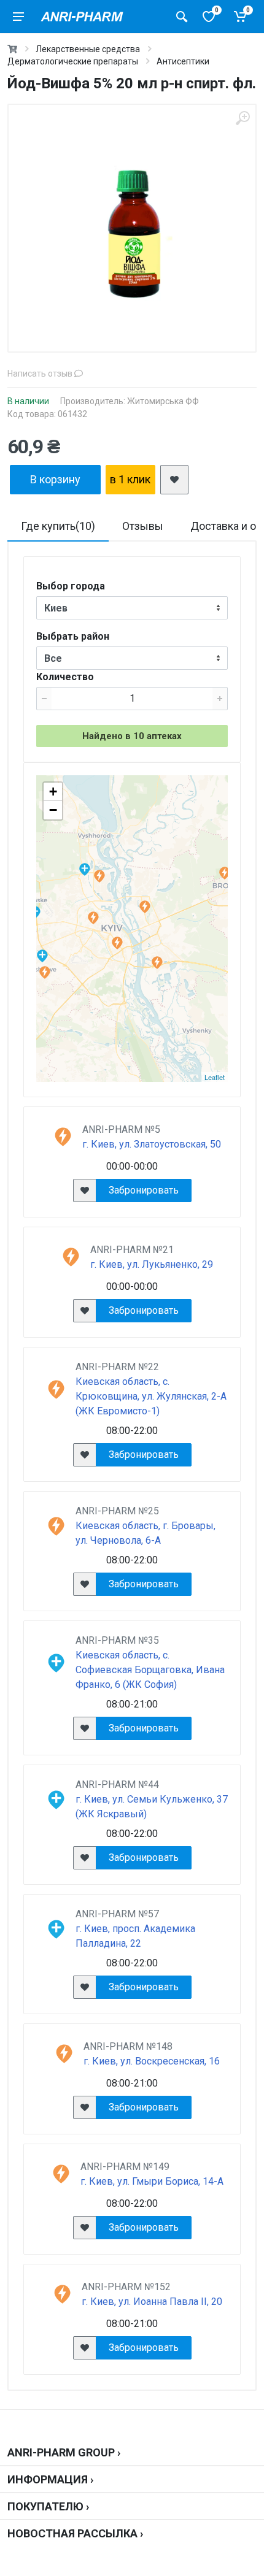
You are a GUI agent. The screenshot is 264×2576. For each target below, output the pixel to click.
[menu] (18, 17)
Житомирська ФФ (163, 401)
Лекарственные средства (88, 49)
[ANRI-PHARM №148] (145, 907)
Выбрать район (73, 636)
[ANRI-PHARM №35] (42, 956)
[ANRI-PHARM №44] (84, 869)
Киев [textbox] (56, 608)
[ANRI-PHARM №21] (99, 876)
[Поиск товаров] (182, 17)
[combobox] (132, 608)
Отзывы (143, 526)
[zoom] (243, 118)
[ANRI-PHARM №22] (45, 972)
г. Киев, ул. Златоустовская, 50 (152, 1144)
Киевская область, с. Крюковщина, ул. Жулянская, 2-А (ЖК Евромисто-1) (151, 1396)
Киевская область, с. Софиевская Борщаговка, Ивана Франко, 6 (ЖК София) (150, 1670)
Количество (65, 677)
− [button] (53, 810)
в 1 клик (130, 479)
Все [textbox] (53, 658)
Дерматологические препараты (73, 61)
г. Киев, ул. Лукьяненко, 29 (152, 1264)
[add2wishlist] (174, 480)
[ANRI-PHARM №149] (157, 963)
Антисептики (183, 61)
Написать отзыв (41, 374)
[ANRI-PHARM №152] (117, 943)
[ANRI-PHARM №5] (93, 918)
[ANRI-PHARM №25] (224, 873)
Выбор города (71, 586)
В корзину (55, 479)
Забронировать (144, 1190)
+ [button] (53, 792)
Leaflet (215, 1077)
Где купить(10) (58, 526)
